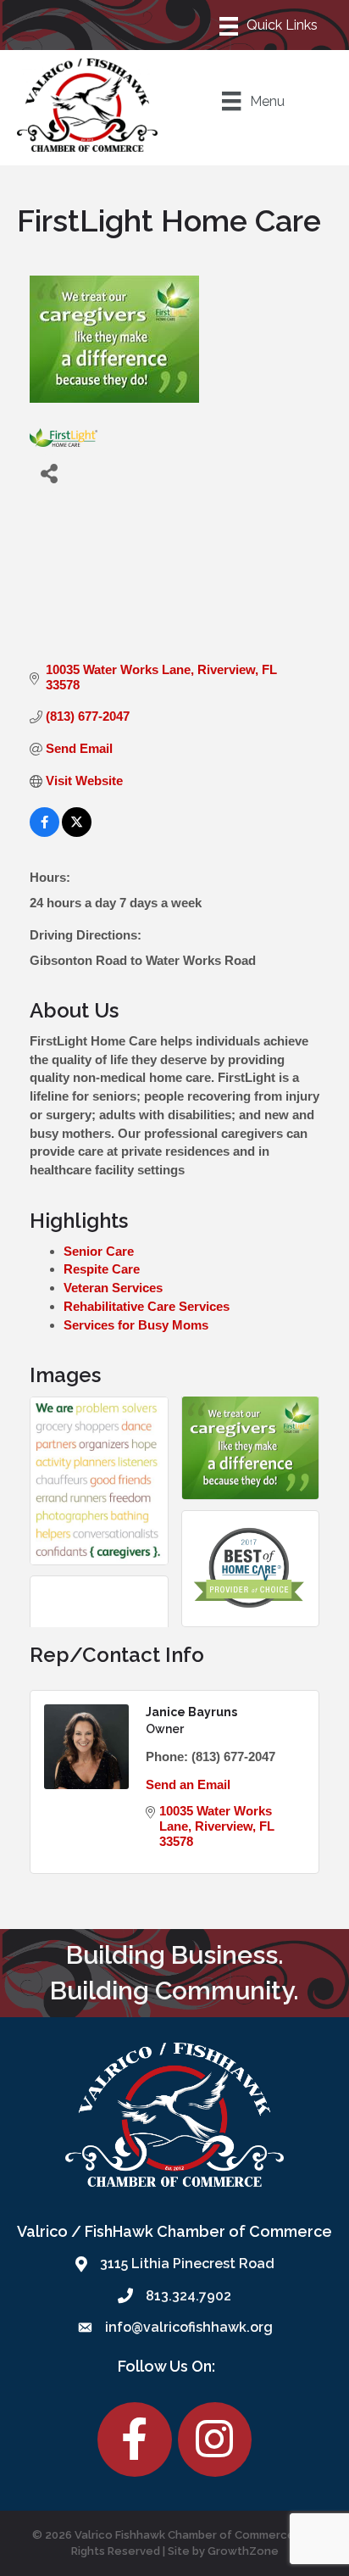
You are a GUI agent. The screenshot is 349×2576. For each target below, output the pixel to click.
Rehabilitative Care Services (147, 1306)
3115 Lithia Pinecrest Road (187, 2264)
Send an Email (188, 1784)
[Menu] (269, 25)
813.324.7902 (188, 2296)
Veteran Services (113, 1288)
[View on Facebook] (44, 832)
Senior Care (99, 1251)
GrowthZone (243, 2551)
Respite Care (102, 1269)
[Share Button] (49, 473)
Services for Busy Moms (136, 1325)
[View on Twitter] (77, 832)
